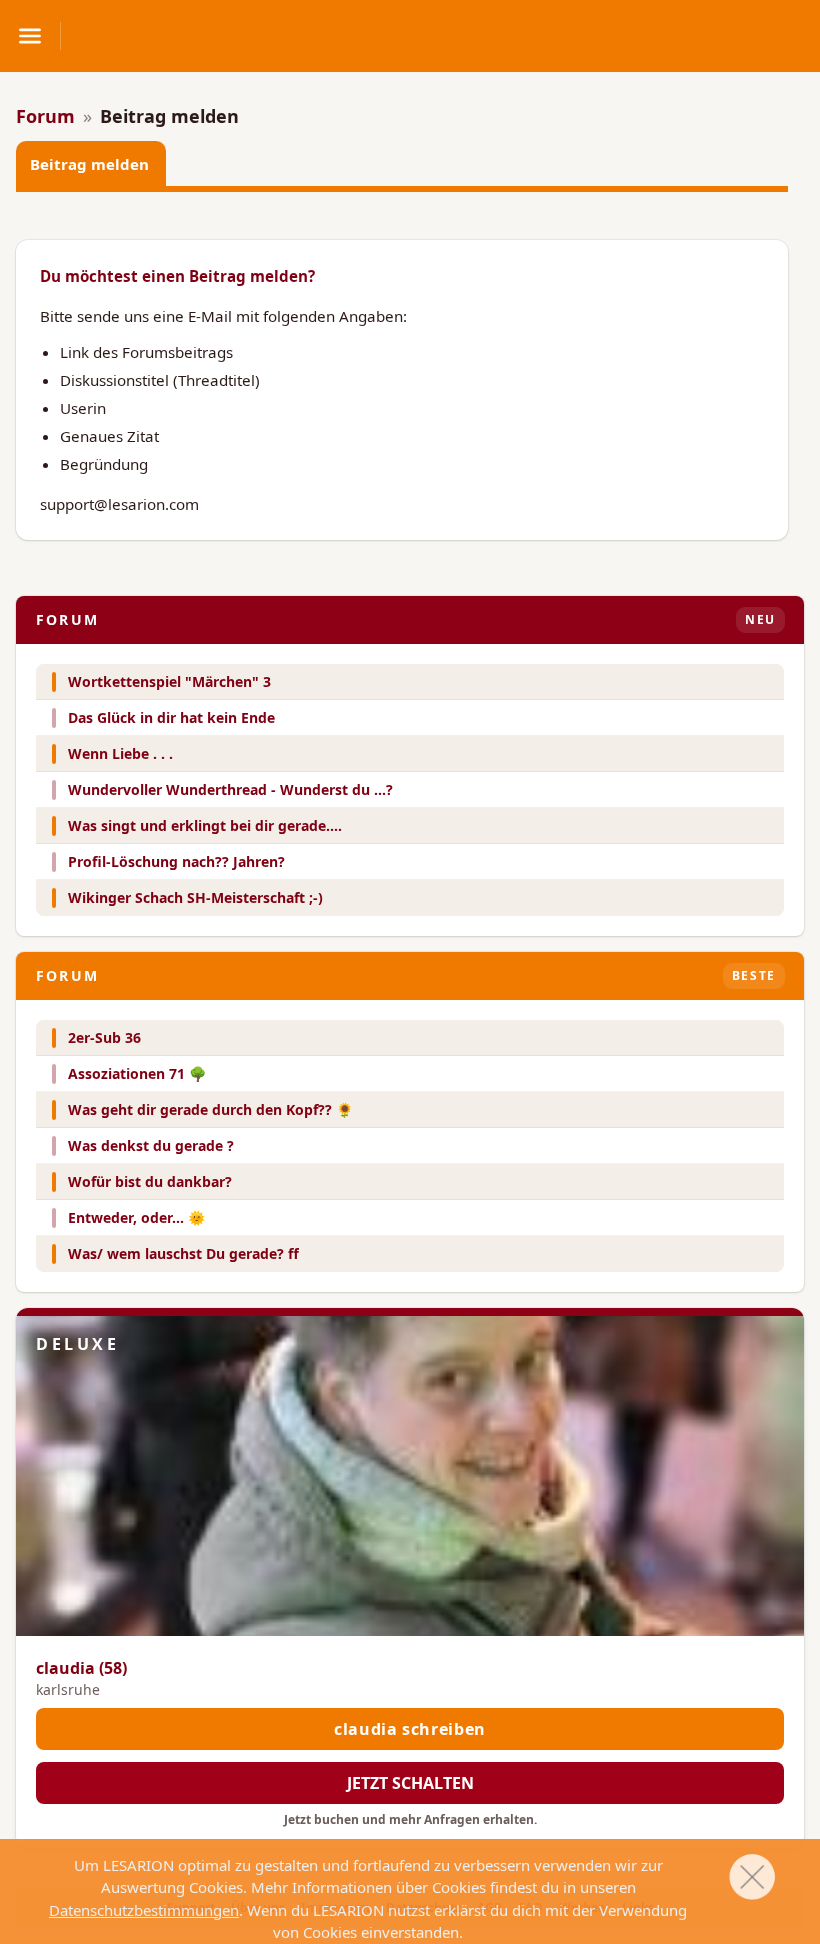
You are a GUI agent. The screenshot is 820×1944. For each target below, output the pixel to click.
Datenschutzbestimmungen (144, 1910)
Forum (45, 116)
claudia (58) (81, 1668)
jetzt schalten (410, 1783)
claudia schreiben (410, 1729)
